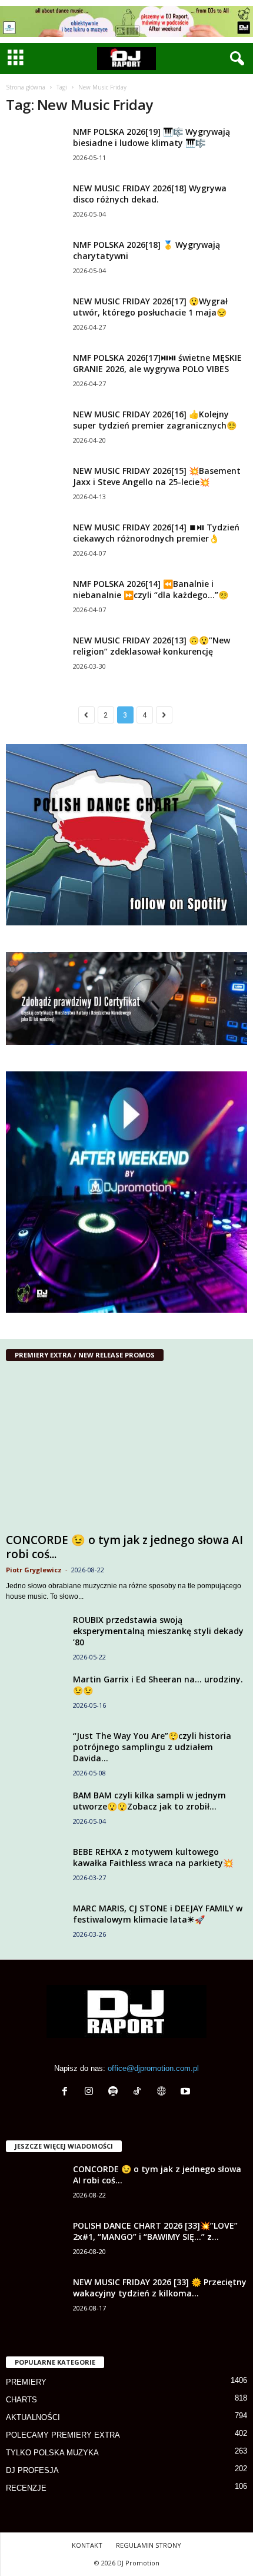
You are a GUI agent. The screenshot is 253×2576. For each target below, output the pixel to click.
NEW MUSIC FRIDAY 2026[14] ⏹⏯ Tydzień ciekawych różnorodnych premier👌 (156, 533)
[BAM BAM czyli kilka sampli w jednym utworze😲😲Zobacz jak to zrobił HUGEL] (35, 1812)
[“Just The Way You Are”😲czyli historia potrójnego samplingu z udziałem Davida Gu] (35, 1752)
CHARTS (21, 2400)
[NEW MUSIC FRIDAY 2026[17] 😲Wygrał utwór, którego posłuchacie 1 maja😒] (35, 318)
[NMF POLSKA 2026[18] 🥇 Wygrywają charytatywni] (35, 261)
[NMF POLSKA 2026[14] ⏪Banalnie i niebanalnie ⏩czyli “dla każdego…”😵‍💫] (35, 600)
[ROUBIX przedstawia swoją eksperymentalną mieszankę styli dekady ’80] (35, 1636)
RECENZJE (26, 2488)
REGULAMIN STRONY (149, 2545)
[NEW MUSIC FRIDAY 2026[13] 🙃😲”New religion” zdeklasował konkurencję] (35, 657)
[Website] (164, 2092)
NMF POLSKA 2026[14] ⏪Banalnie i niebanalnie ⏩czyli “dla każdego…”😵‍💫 (151, 589)
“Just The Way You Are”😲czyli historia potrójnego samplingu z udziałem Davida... (152, 1747)
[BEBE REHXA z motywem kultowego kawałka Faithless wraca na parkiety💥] (35, 1868)
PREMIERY (26, 2382)
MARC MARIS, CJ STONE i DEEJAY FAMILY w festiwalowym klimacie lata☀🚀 (158, 1914)
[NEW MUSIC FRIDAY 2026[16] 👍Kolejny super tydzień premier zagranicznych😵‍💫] (35, 431)
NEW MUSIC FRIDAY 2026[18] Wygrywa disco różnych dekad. (150, 194)
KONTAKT (87, 2545)
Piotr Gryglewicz (34, 1570)
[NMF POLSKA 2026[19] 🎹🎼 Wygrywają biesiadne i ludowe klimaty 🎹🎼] (35, 148)
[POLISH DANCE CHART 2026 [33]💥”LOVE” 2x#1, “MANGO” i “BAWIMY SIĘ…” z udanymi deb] (35, 2242)
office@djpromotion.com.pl (153, 2068)
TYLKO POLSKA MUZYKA (52, 2453)
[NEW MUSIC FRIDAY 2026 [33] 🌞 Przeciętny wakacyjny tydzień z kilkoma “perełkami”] (35, 2298)
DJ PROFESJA (32, 2470)
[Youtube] (187, 2092)
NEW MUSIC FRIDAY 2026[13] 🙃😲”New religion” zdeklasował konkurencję (152, 646)
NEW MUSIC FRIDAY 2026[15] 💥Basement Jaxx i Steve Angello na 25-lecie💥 (157, 476)
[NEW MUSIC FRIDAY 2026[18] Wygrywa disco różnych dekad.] (35, 213)
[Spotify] (116, 2092)
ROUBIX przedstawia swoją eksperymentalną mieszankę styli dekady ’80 (158, 1631)
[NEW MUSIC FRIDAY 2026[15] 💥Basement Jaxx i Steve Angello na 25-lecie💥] (35, 502)
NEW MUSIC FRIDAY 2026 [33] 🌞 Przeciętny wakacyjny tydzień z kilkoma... (160, 2288)
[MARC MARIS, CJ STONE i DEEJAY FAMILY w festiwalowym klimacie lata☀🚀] (35, 1933)
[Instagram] (91, 2092)
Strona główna (26, 87)
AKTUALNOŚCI (33, 2417)
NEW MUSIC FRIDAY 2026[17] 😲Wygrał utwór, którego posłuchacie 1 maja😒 (150, 307)
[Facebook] (67, 2092)
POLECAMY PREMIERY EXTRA (63, 2435)
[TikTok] (140, 2092)
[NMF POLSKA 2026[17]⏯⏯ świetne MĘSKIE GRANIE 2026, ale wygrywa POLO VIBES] (35, 374)
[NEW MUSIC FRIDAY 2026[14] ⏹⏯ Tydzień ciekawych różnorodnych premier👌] (35, 544)
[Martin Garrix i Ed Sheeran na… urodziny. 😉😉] (35, 1696)
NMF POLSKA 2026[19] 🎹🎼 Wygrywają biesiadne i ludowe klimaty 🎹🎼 (152, 137)
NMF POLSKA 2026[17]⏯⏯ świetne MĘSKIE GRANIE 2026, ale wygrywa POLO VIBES (157, 363)
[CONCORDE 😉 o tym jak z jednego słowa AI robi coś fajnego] (126, 1450)
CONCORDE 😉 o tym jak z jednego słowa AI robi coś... (124, 1547)
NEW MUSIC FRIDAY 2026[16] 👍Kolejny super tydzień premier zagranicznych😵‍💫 (155, 420)
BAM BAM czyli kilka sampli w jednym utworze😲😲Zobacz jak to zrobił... (149, 1801)
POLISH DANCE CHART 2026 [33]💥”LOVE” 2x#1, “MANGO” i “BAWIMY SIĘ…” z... (155, 2231)
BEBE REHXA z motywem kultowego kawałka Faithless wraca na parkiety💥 (153, 1857)
